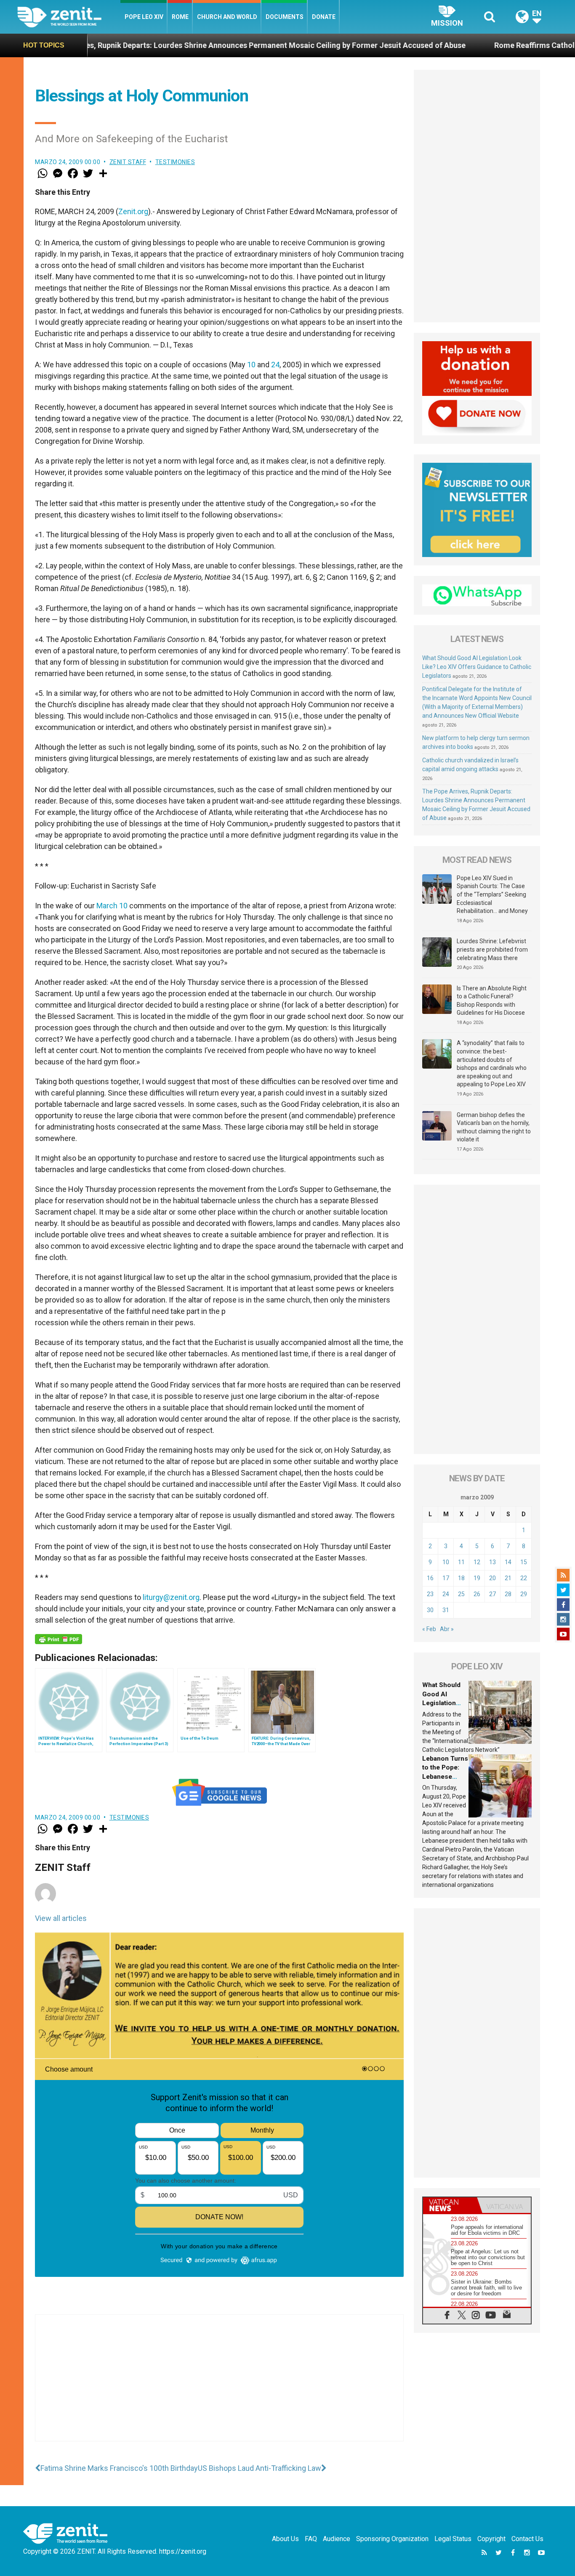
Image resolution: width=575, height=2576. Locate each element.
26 (477, 1594)
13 (492, 1562)
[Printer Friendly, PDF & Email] (59, 1639)
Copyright (491, 2539)
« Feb (429, 1629)
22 (524, 1578)
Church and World (227, 17)
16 (430, 1578)
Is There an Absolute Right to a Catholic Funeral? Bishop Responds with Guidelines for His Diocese (492, 1001)
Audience (337, 2539)
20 (492, 1578)
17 (446, 1578)
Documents (285, 17)
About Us (285, 2539)
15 (524, 1562)
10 (251, 365)
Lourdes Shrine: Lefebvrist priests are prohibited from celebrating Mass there (492, 949)
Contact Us (527, 2539)
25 (461, 1594)
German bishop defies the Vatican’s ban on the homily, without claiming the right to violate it (494, 1127)
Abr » (447, 1629)
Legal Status (453, 2539)
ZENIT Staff (128, 162)
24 (275, 365)
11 (461, 1562)
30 (430, 1610)
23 (430, 1594)
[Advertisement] (219, 2386)
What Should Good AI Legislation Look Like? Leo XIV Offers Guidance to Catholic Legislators (477, 667)
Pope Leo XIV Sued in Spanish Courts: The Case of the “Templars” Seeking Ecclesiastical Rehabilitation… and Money (492, 894)
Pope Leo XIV (144, 17)
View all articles (61, 1918)
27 (492, 1594)
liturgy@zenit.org (171, 1597)
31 (446, 1610)
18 (461, 1578)
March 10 (112, 906)
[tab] (450, 2205)
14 (508, 1562)
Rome (180, 17)
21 (508, 1578)
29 (524, 1594)
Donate (324, 17)
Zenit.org (133, 211)
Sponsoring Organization (392, 2539)
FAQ (311, 2539)
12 (477, 1562)
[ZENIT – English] (69, 17)
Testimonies (175, 162)
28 (508, 1594)
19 (477, 1578)
